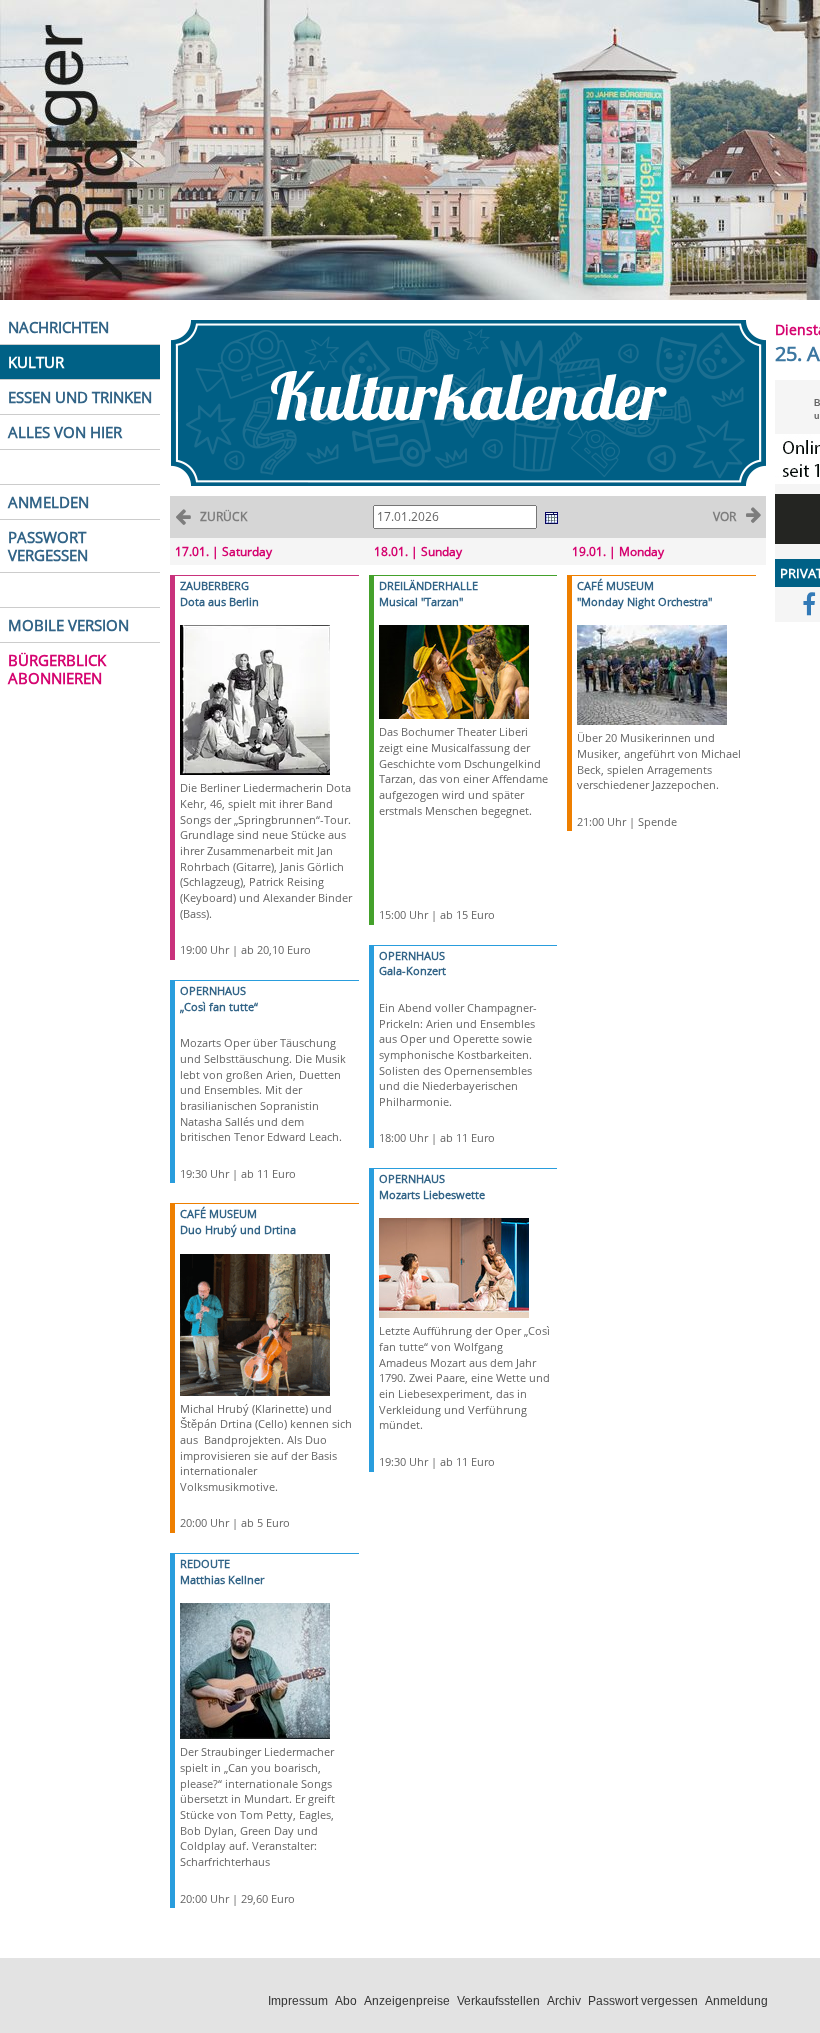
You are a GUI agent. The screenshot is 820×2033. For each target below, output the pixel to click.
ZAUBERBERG (214, 585)
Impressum (298, 2001)
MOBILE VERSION (68, 625)
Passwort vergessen (643, 2001)
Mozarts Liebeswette (432, 1194)
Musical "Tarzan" (421, 601)
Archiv (564, 2001)
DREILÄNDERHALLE (428, 585)
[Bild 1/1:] (255, 698)
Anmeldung (736, 2001)
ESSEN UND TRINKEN (80, 397)
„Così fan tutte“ (219, 1006)
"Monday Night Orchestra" (644, 601)
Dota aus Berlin (219, 601)
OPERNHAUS (213, 990)
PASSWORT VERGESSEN (48, 546)
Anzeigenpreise (407, 2001)
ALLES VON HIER (65, 432)
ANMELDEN (48, 502)
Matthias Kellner (222, 1579)
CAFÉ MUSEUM (218, 1213)
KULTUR (36, 362)
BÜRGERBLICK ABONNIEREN (57, 669)
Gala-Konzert (412, 970)
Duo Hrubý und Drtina (238, 1229)
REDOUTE (205, 1563)
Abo (346, 2001)
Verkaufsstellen (498, 2001)
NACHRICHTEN (58, 327)
